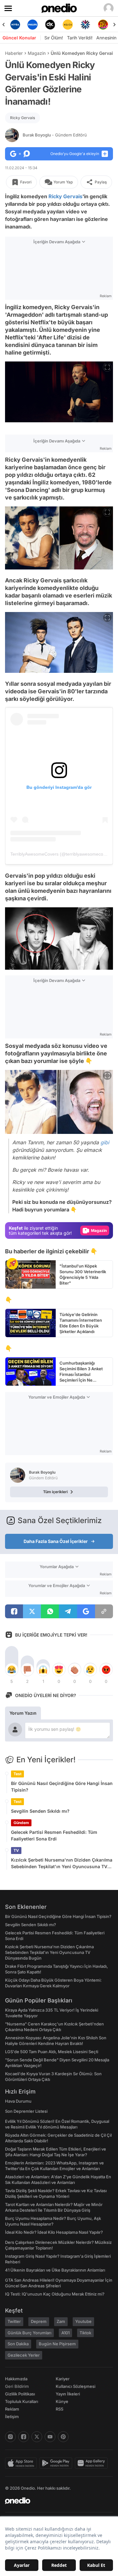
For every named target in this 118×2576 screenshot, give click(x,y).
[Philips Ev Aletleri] (33, 25)
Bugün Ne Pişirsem (57, 2344)
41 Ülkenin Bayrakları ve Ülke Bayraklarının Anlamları (55, 2270)
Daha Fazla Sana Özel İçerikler (56, 1541)
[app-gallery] (93, 2463)
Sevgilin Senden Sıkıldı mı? (40, 1811)
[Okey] (50, 25)
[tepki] (12, 1670)
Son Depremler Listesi (26, 2111)
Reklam (12, 2409)
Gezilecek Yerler (24, 2355)
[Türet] (103, 25)
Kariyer (63, 2379)
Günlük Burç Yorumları (29, 2333)
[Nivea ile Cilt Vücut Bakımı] (15, 25)
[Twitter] (37, 2437)
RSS (59, 2409)
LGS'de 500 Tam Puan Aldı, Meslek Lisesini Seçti (52, 2052)
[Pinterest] (63, 2437)
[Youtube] (50, 2437)
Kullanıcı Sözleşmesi (76, 2386)
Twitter (14, 2321)
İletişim (12, 2417)
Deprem (39, 2321)
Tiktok (85, 2333)
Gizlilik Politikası (20, 2394)
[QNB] (85, 25)
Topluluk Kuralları (22, 2401)
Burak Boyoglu (55, 135)
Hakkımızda (16, 2379)
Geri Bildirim (17, 2386)
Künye (62, 2401)
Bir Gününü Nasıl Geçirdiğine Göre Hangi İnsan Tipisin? (62, 1787)
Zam (61, 2321)
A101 (65, 2333)
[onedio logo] (55, 2501)
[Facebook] (24, 2437)
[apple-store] (22, 2463)
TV (16, 1850)
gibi (105, 1142)
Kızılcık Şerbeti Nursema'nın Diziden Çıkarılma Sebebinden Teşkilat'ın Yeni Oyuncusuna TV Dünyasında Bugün (62, 1863)
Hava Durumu (18, 2101)
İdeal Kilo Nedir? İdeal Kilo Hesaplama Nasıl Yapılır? (54, 2232)
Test (17, 1774)
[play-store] (57, 2463)
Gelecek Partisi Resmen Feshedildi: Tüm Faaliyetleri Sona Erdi (54, 1835)
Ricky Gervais (22, 118)
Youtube (83, 2321)
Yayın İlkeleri (68, 2394)
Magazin (37, 53)
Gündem (21, 1823)
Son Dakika (18, 2344)
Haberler (14, 53)
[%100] (68, 25)
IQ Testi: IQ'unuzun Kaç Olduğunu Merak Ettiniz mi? (55, 2294)
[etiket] (12, 1264)
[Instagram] (10, 2437)
